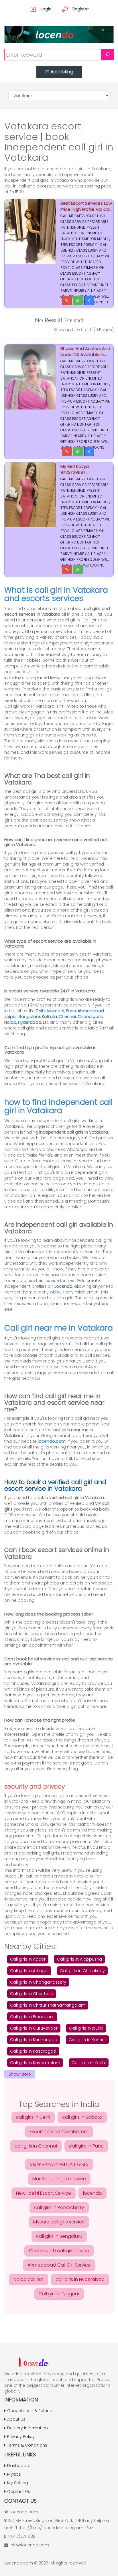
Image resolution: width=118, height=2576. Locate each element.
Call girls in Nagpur (59, 2294)
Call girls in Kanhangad (34, 2040)
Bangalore (29, 1017)
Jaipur (11, 1017)
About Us (16, 2419)
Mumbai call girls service (59, 2179)
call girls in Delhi (33, 2117)
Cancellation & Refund (30, 2411)
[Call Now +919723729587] (67, 451)
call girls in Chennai (36, 2146)
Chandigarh (90, 1017)
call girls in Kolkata (82, 2117)
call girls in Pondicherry (59, 2207)
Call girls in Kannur (87, 2040)
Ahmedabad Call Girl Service (59, 2265)
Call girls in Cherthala (32, 1994)
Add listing (62, 72)
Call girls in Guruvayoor (34, 2028)
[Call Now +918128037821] (67, 301)
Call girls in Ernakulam (32, 2017)
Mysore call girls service (59, 2222)
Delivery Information (27, 2428)
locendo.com (52, 1441)
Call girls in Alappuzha (79, 1959)
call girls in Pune (86, 2146)
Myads (14, 2474)
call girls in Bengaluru (59, 2236)
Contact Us (19, 2491)
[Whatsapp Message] (78, 301)
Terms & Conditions (27, 2445)
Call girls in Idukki (86, 2028)
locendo (93, 2193)
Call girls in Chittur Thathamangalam (48, 2005)
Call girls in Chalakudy (82, 1971)
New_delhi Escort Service (44, 2193)
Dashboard (19, 2466)
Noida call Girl (28, 2279)
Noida (10, 1022)
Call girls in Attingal (29, 1971)
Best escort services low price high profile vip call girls (86, 209)
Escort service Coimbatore (59, 2132)
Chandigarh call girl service (59, 2251)
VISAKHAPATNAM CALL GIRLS (59, 2164)
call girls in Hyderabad (80, 2279)
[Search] (107, 55)
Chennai (67, 1017)
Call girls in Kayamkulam (35, 2063)
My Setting (18, 2483)
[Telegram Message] (89, 301)
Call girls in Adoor (28, 1959)
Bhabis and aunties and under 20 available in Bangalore (85, 354)
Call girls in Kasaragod (33, 2051)
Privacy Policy (21, 2437)
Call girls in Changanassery (38, 1982)
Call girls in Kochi (89, 2063)
